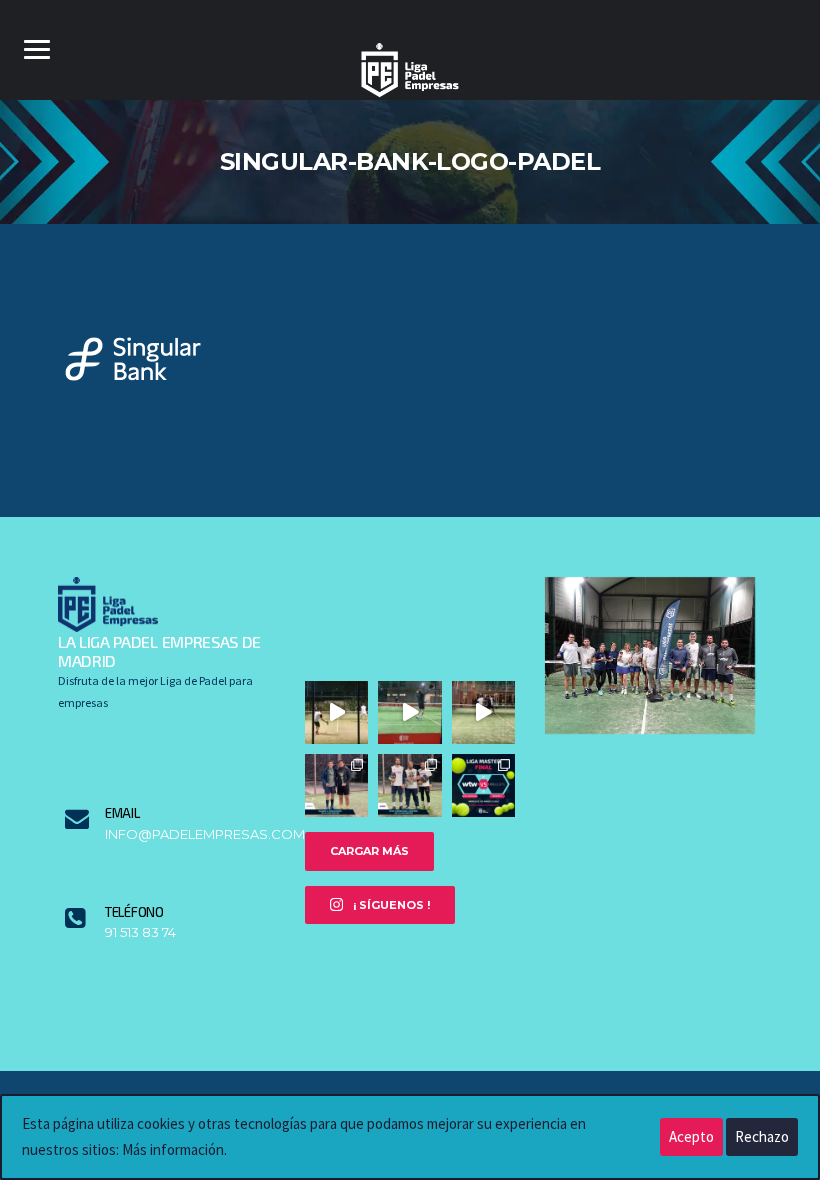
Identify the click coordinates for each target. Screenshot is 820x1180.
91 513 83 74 (140, 932)
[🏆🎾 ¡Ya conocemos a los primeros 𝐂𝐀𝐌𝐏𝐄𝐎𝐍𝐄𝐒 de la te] (409, 785)
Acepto (691, 1136)
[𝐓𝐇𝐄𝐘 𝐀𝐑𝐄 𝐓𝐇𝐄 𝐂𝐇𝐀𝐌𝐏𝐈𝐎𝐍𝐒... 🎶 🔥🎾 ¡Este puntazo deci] (409, 712)
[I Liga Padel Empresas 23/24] (650, 653)
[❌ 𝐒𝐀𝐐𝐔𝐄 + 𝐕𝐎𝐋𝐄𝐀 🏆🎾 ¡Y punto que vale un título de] (336, 712)
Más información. (174, 1149)
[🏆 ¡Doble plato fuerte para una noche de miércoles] (483, 785)
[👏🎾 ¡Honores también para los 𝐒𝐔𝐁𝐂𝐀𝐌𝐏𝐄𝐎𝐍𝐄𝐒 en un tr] (336, 785)
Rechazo (762, 1136)
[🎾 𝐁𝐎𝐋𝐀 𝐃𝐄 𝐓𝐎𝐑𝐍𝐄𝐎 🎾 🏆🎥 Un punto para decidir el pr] (483, 712)
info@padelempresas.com (190, 834)
